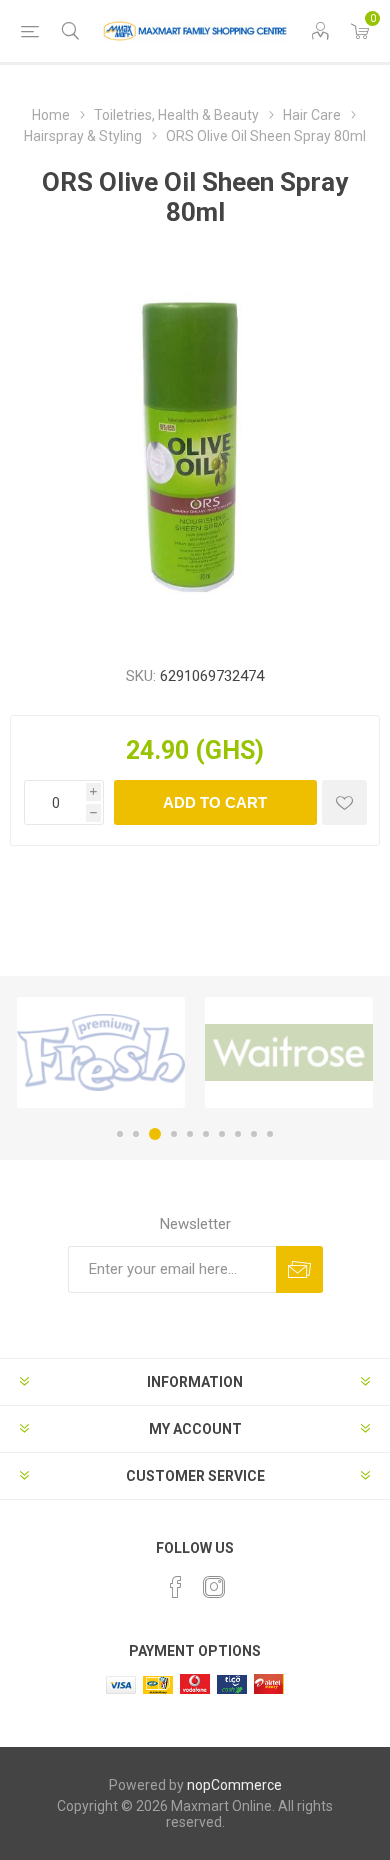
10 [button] (270, 1134)
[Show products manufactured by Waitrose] (289, 1052)
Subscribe (299, 1269)
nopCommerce (234, 1785)
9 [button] (254, 1134)
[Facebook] (176, 1587)
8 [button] (238, 1134)
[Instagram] (214, 1587)
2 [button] (136, 1134)
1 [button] (120, 1134)
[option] (101, 1052)
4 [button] (174, 1134)
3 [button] (155, 1134)
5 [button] (190, 1134)
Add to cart (215, 802)
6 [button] (206, 1134)
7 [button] (222, 1134)
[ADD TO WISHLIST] (344, 802)
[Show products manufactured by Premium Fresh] (101, 1052)
